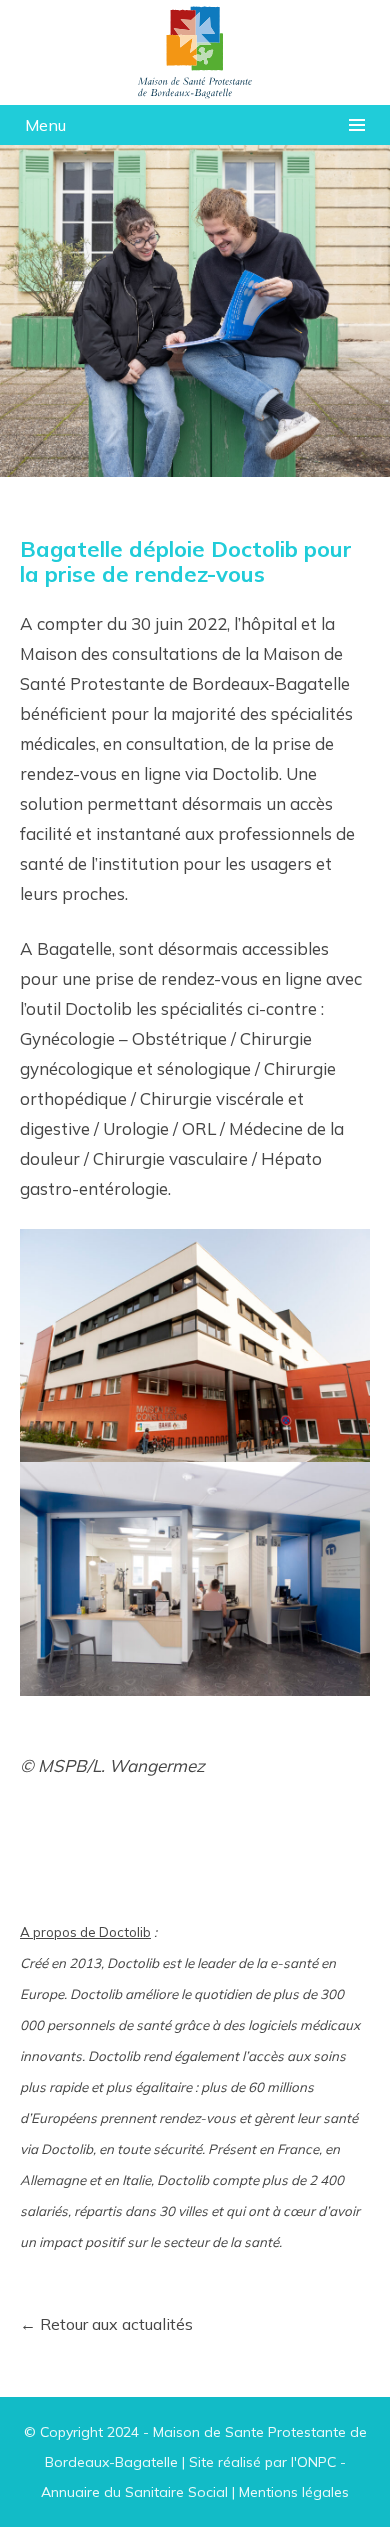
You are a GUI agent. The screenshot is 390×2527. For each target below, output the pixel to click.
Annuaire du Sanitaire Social (134, 2492)
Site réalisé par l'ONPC (262, 2462)
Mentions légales (294, 2492)
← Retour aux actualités (106, 2324)
